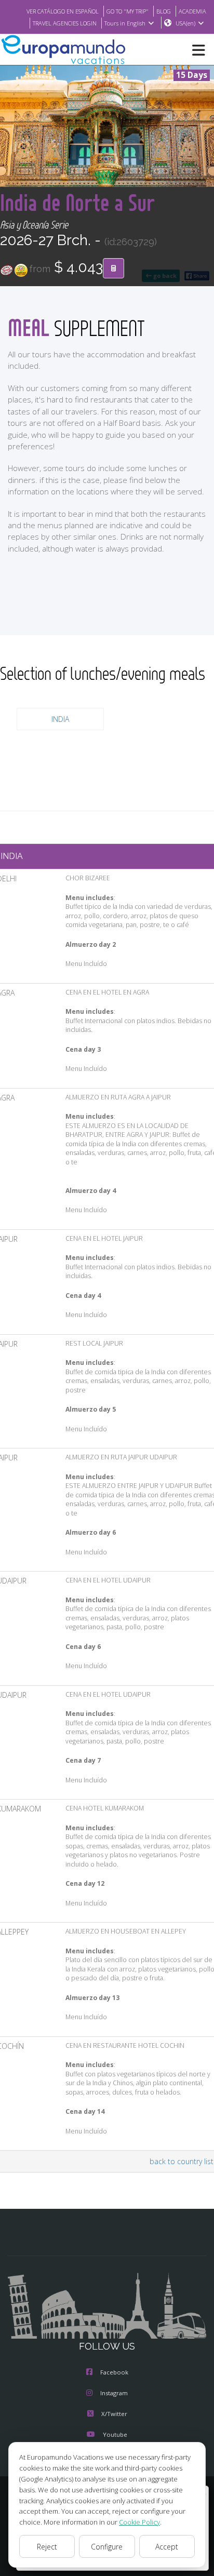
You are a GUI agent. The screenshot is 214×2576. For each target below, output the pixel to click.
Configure (107, 2547)
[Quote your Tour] (113, 269)
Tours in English (125, 23)
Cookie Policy (139, 2522)
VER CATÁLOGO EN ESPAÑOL (63, 11)
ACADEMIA (192, 11)
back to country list (182, 2161)
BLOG (164, 11)
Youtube (115, 2434)
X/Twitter (114, 2414)
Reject (47, 2547)
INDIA (60, 719)
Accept (167, 2547)
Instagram (114, 2393)
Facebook (114, 2372)
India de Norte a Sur (77, 202)
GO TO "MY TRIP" (128, 11)
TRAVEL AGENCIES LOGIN (65, 23)
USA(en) (185, 23)
